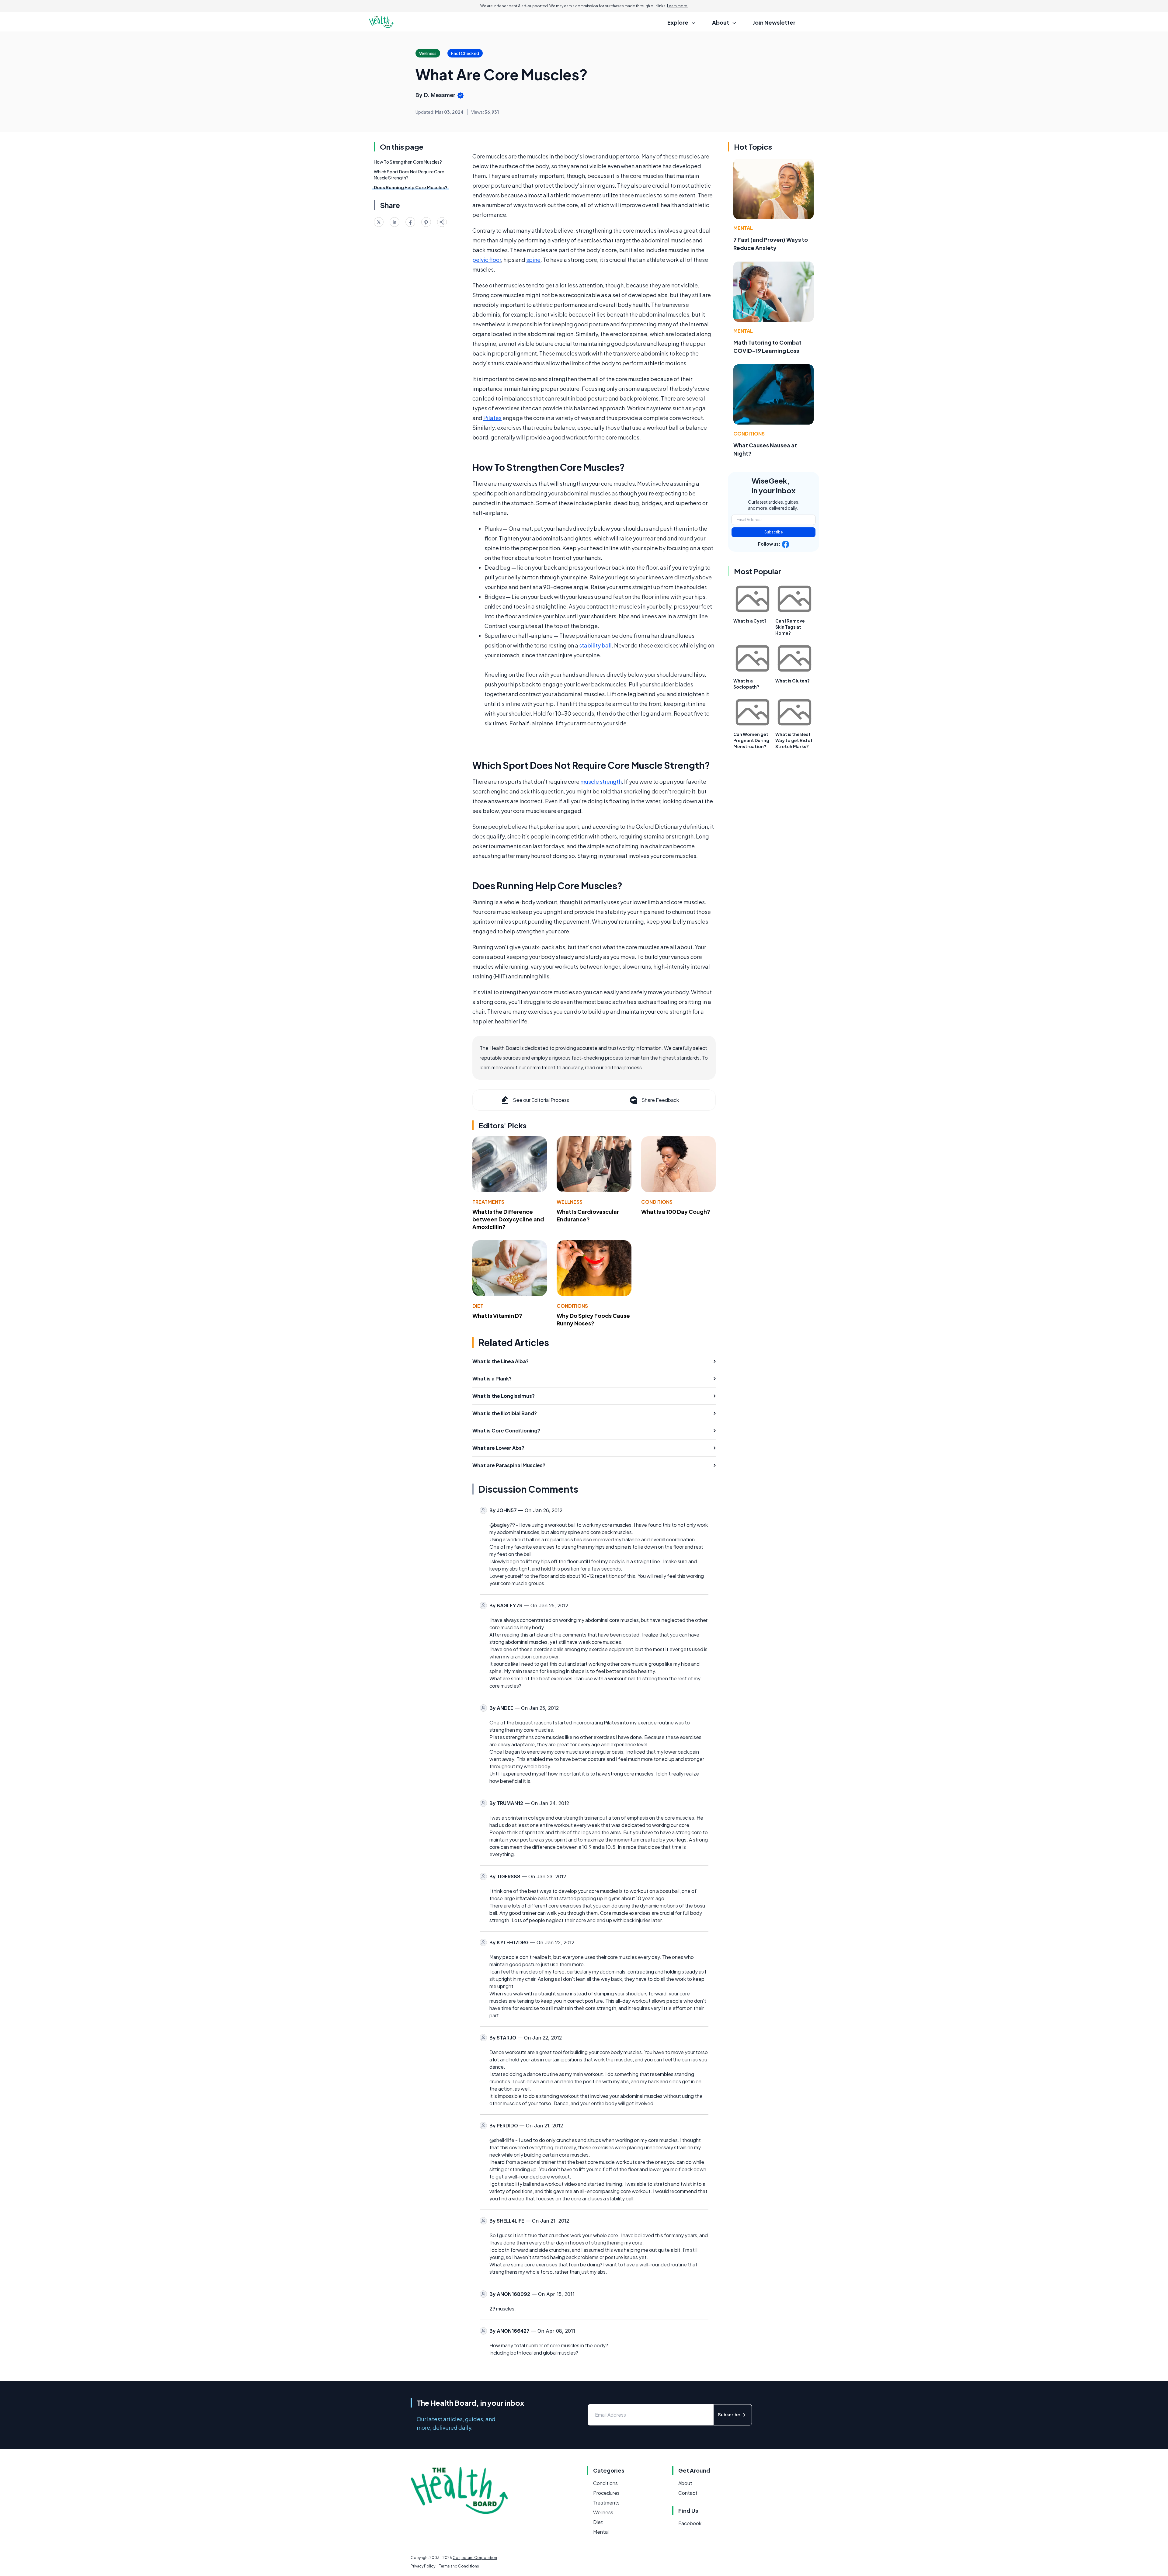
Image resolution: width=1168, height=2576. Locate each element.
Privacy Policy (423, 2566)
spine (533, 260)
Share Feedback (660, 1100)
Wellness (570, 1202)
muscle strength (601, 781)
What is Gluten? (793, 681)
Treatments (488, 1202)
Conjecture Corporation (475, 2558)
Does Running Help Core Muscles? (411, 187)
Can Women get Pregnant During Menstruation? (751, 740)
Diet (478, 1306)
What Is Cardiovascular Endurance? (588, 1215)
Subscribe (774, 532)
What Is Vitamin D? (497, 1316)
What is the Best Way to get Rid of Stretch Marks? (794, 740)
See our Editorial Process (541, 1100)
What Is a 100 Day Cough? (676, 1212)
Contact (688, 2493)
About (685, 2483)
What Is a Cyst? (750, 621)
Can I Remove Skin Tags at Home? (790, 627)
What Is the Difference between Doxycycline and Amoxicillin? (508, 1219)
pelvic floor (487, 260)
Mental (743, 228)
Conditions (657, 1202)
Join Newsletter (774, 22)
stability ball (595, 645)
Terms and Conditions (459, 2566)
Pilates (492, 418)
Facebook (690, 2523)
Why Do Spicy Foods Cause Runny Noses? (593, 1319)
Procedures (606, 2493)
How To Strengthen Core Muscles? (408, 162)
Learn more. (678, 6)
